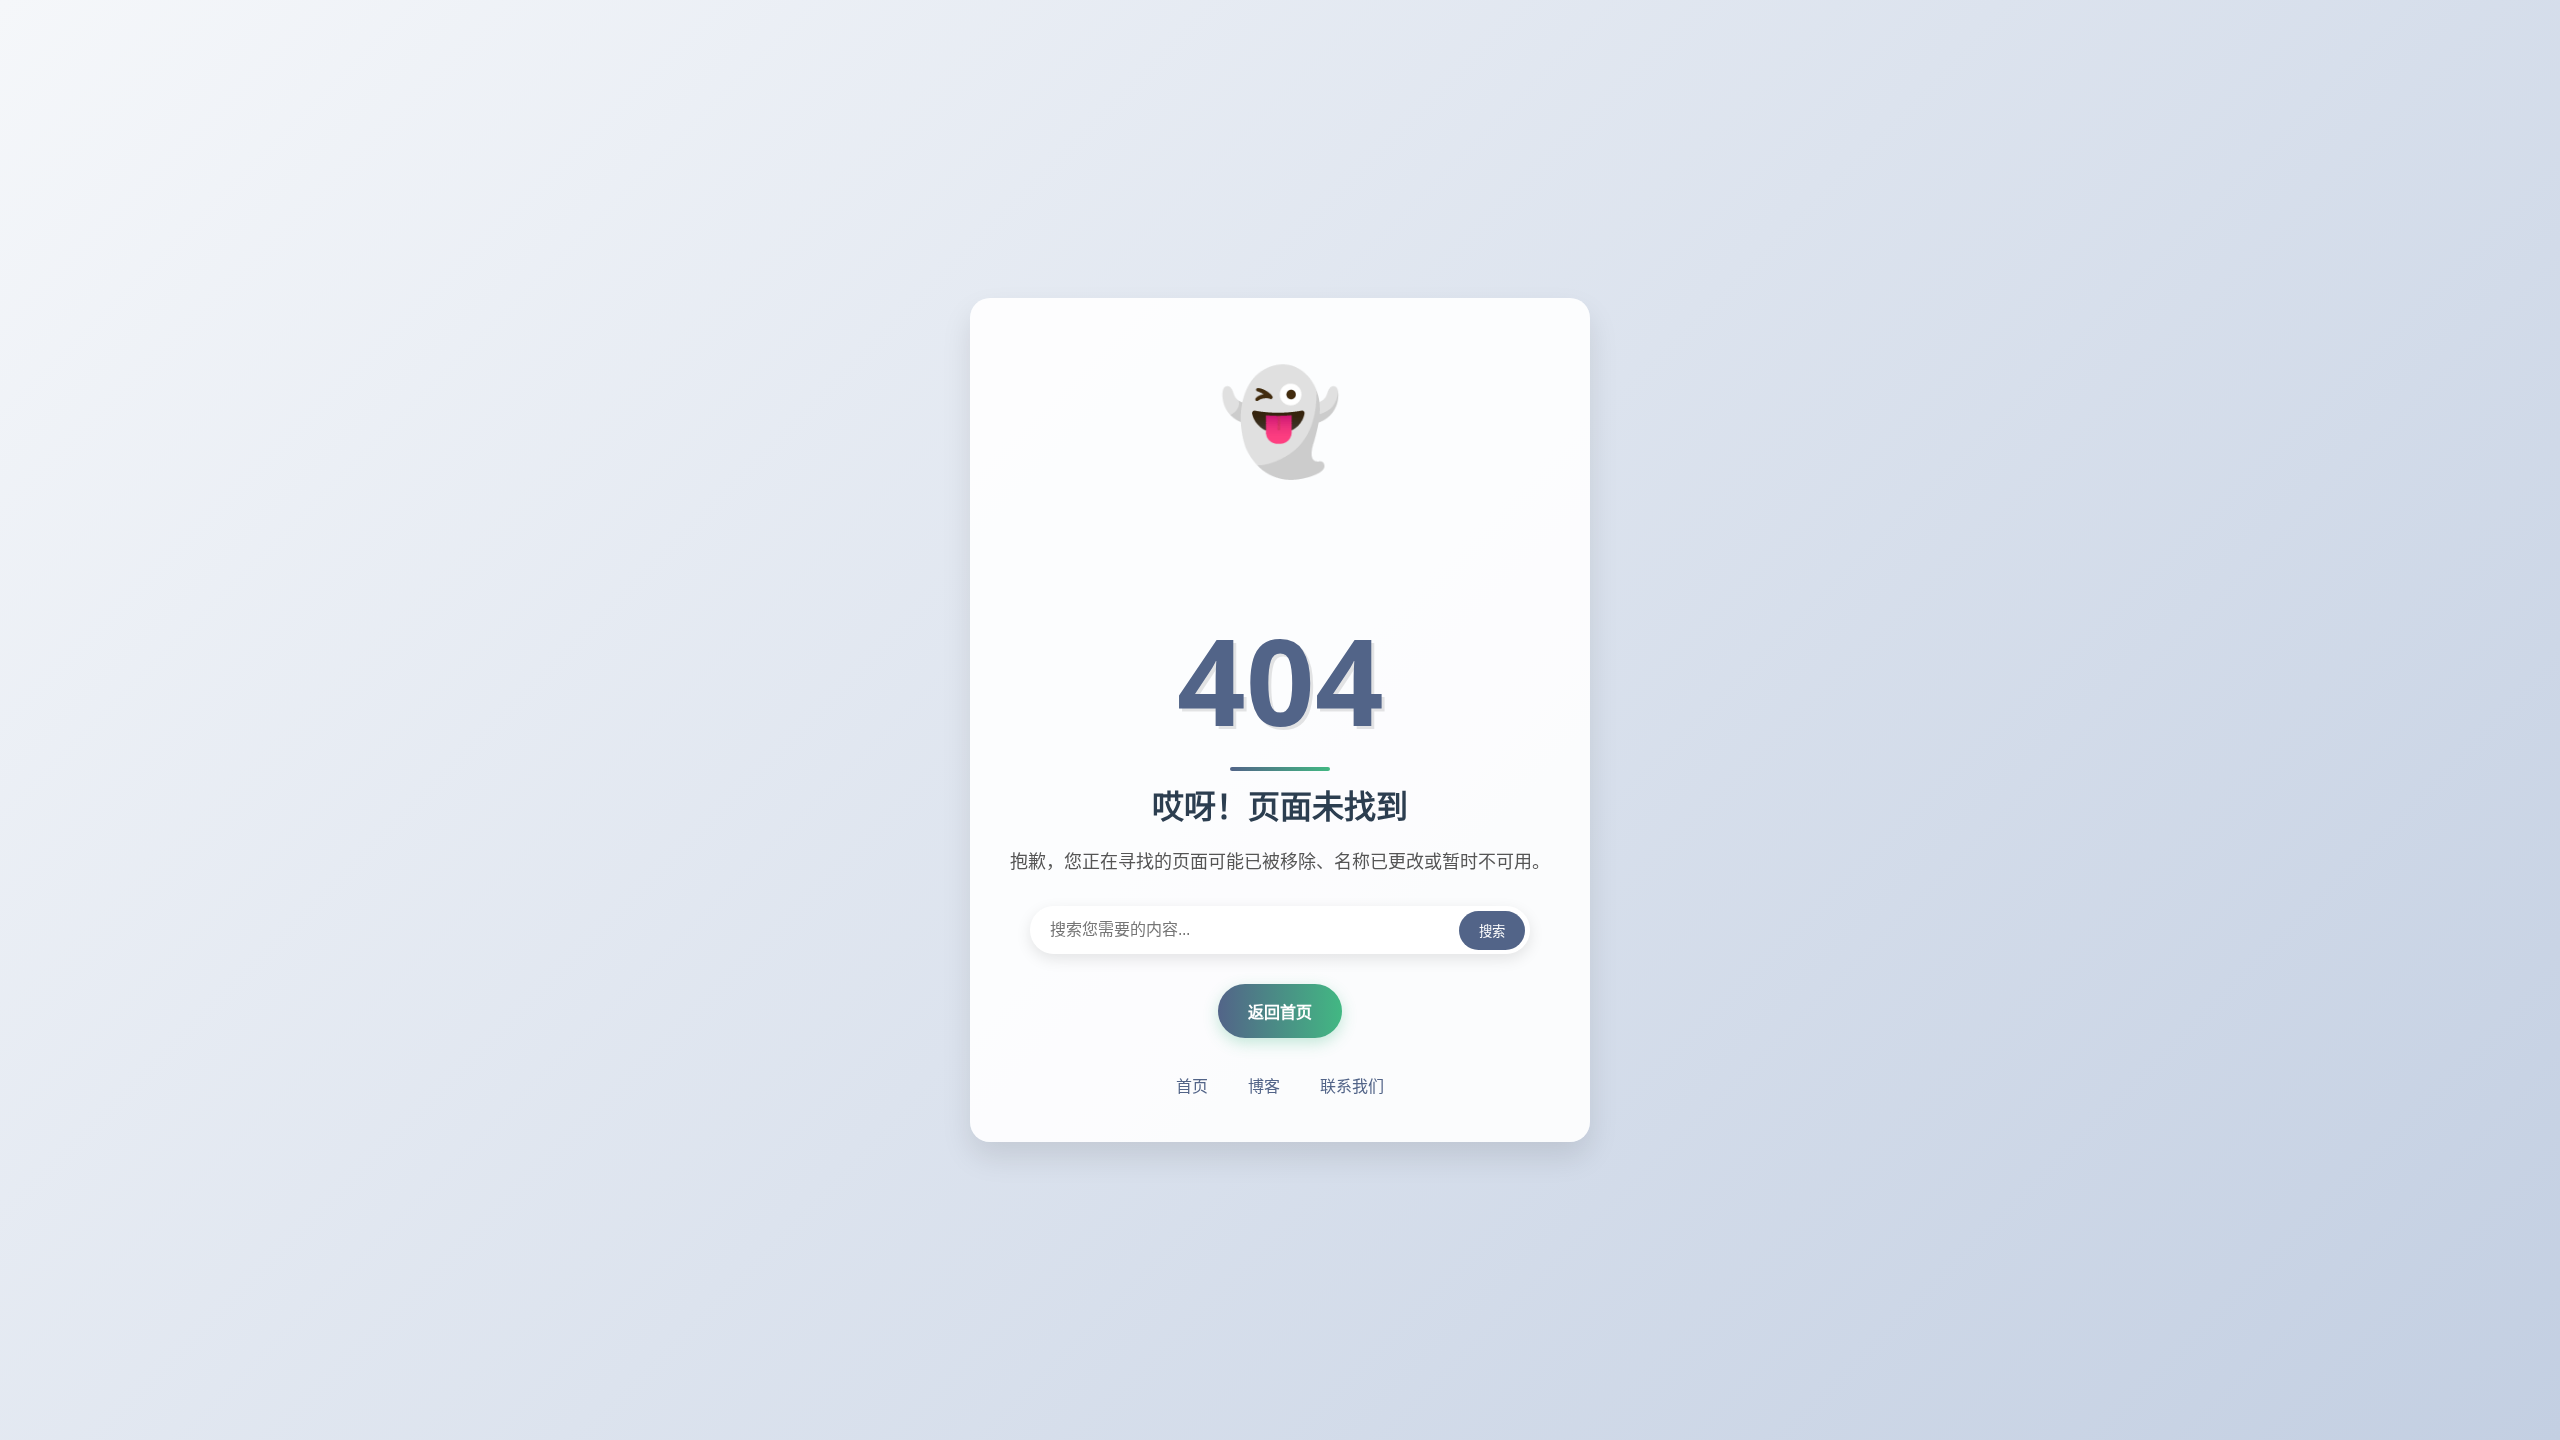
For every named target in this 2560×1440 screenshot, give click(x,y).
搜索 (1492, 931)
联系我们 (1352, 1086)
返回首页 (1280, 1012)
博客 (1264, 1086)
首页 (1192, 1086)
